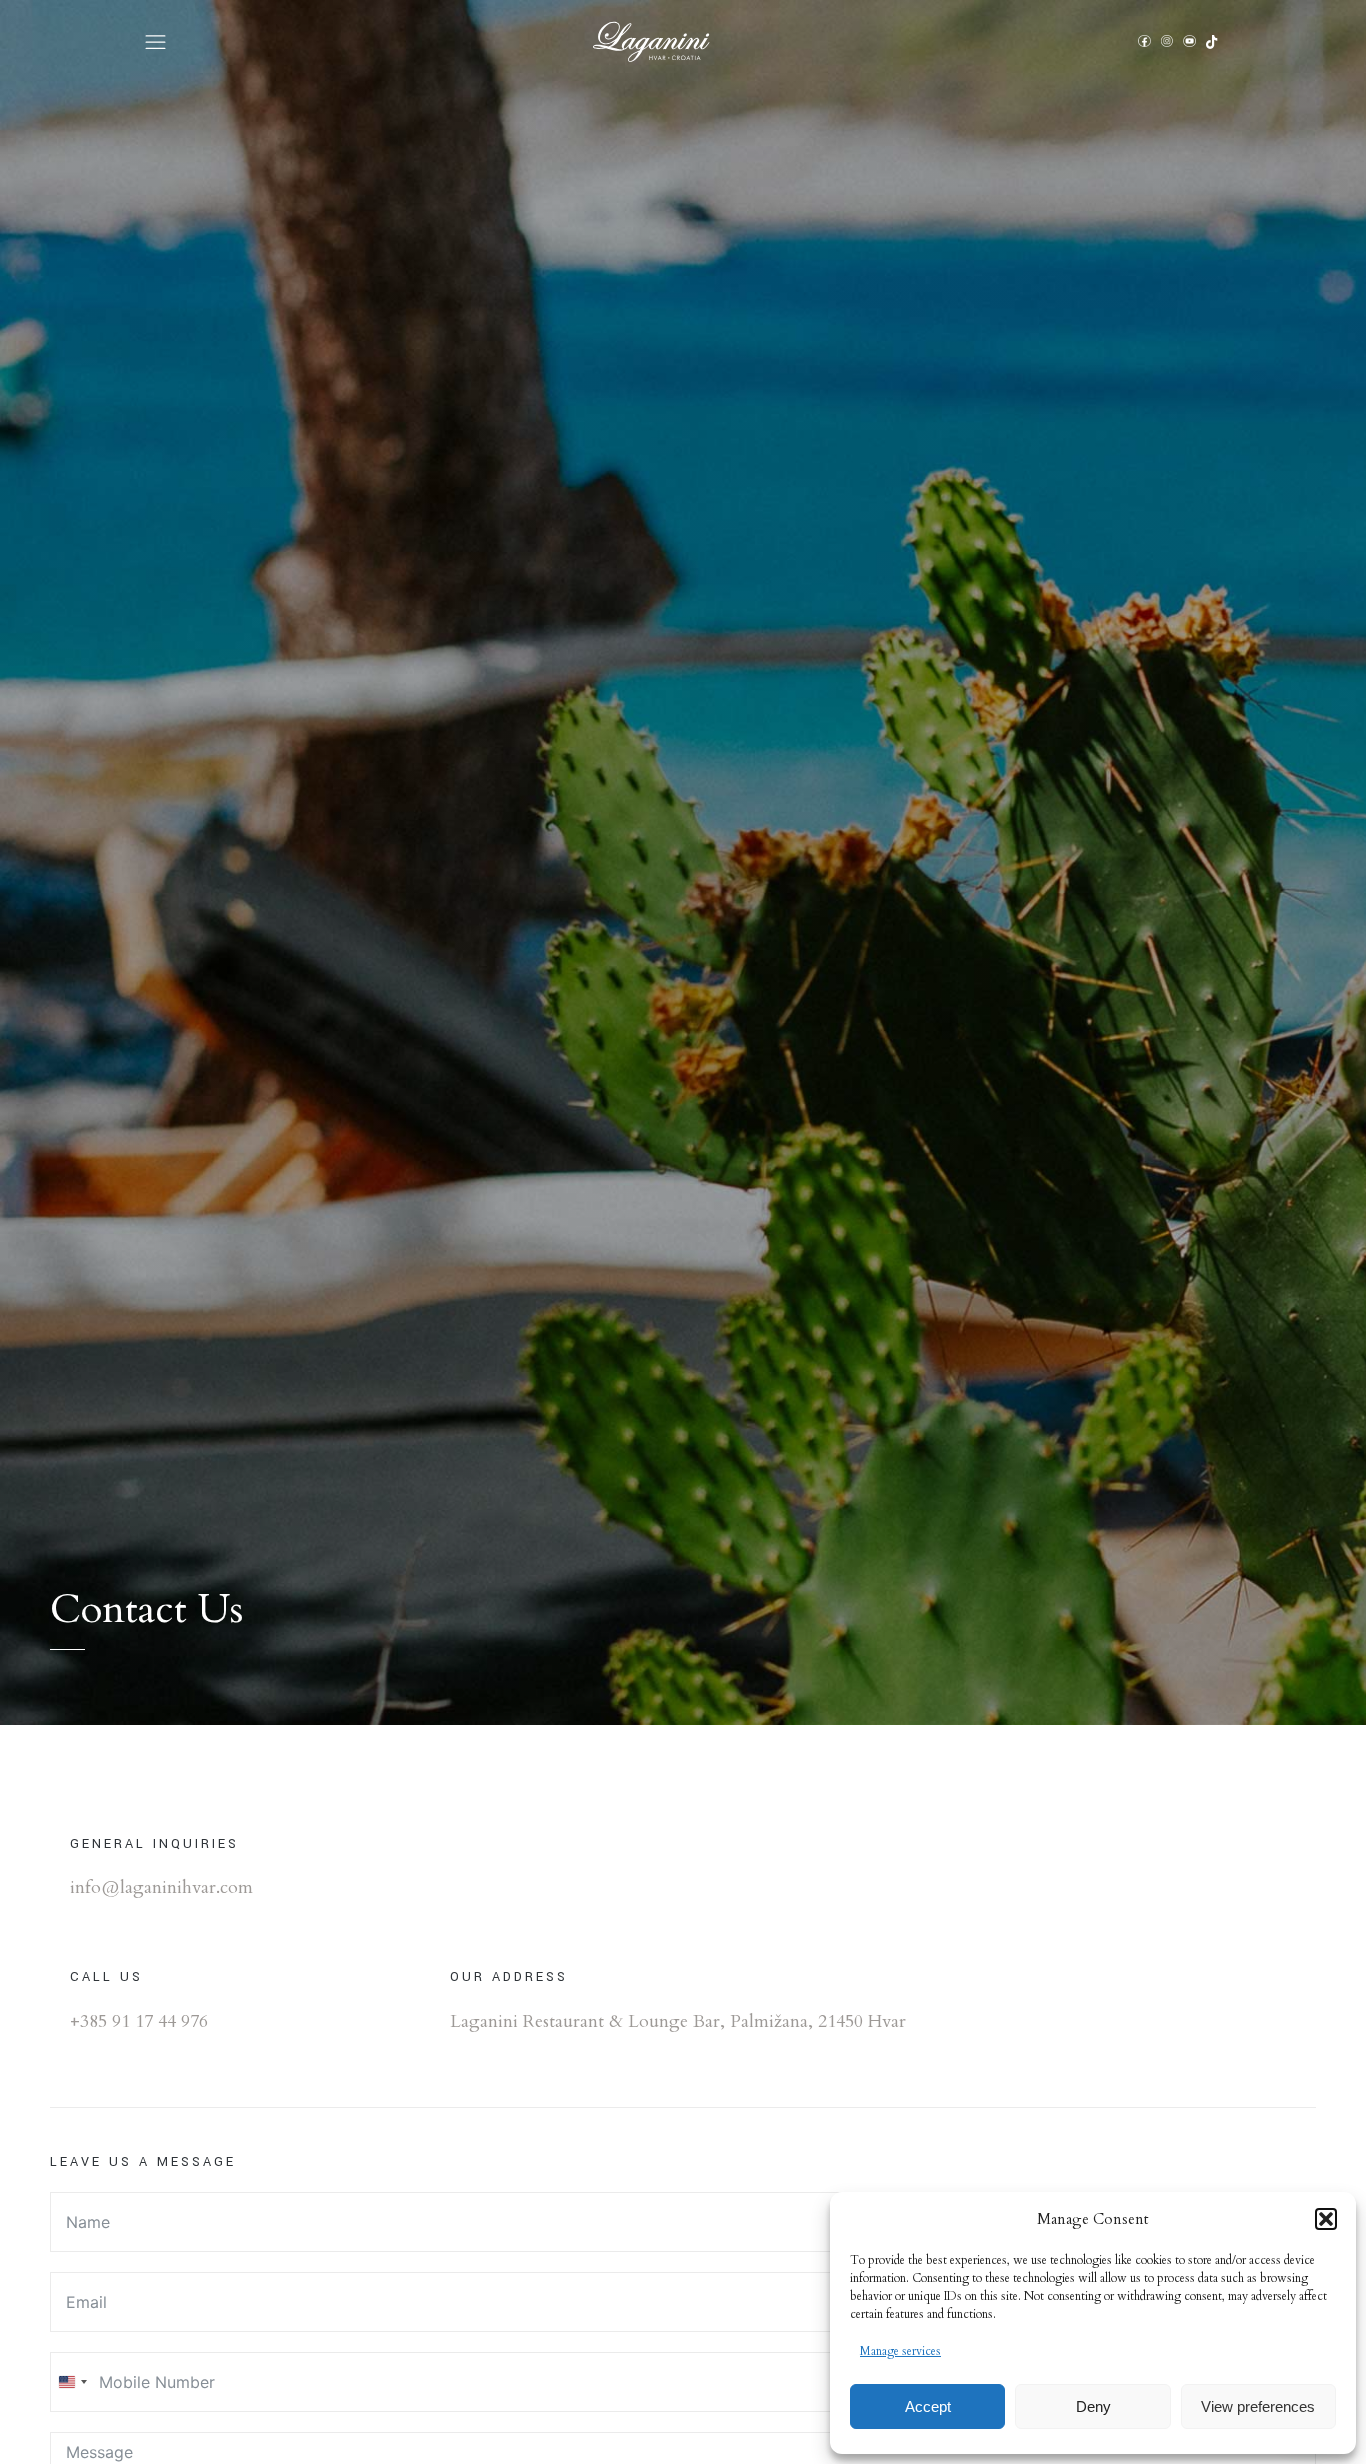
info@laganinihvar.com (161, 1887)
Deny (1093, 2406)
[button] (1326, 2219)
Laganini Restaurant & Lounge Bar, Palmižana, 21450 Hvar (678, 2021)
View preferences (1258, 2406)
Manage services (900, 2351)
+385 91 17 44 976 (139, 2021)
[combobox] (72, 2382)
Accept (928, 2406)
